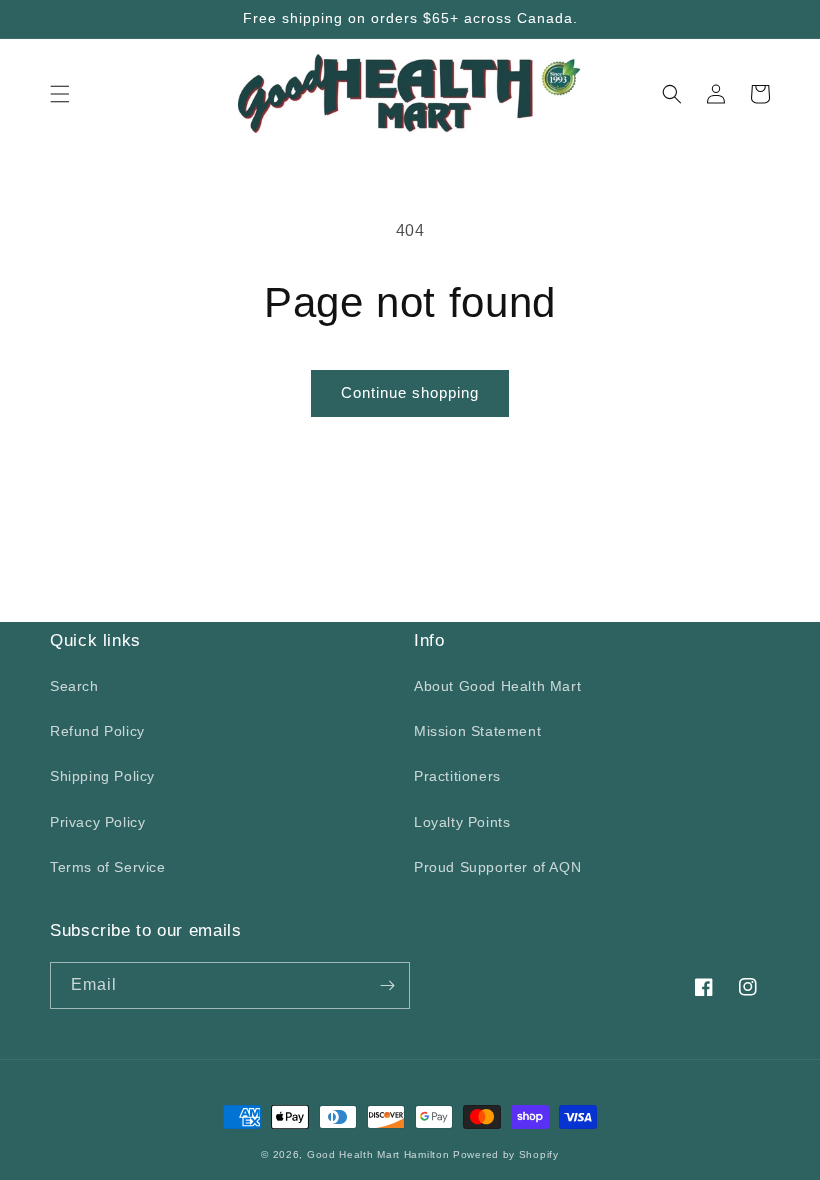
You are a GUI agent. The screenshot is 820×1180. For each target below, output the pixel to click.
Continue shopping (410, 392)
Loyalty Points (462, 822)
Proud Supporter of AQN (497, 867)
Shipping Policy (102, 776)
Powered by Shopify (506, 1154)
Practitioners (457, 776)
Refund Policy (97, 731)
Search (74, 686)
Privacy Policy (97, 822)
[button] (60, 94)
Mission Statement (477, 731)
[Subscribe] (387, 985)
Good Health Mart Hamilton (380, 1154)
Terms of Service (108, 867)
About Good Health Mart (497, 686)
